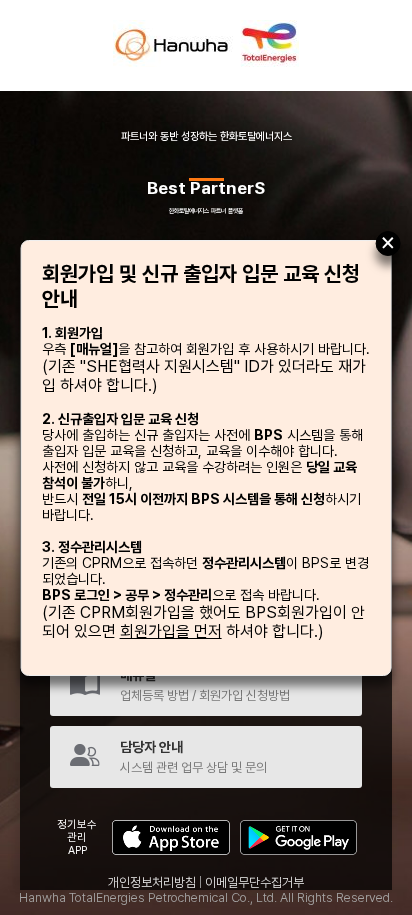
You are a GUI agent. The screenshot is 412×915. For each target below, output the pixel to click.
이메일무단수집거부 (254, 882)
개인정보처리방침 (152, 882)
